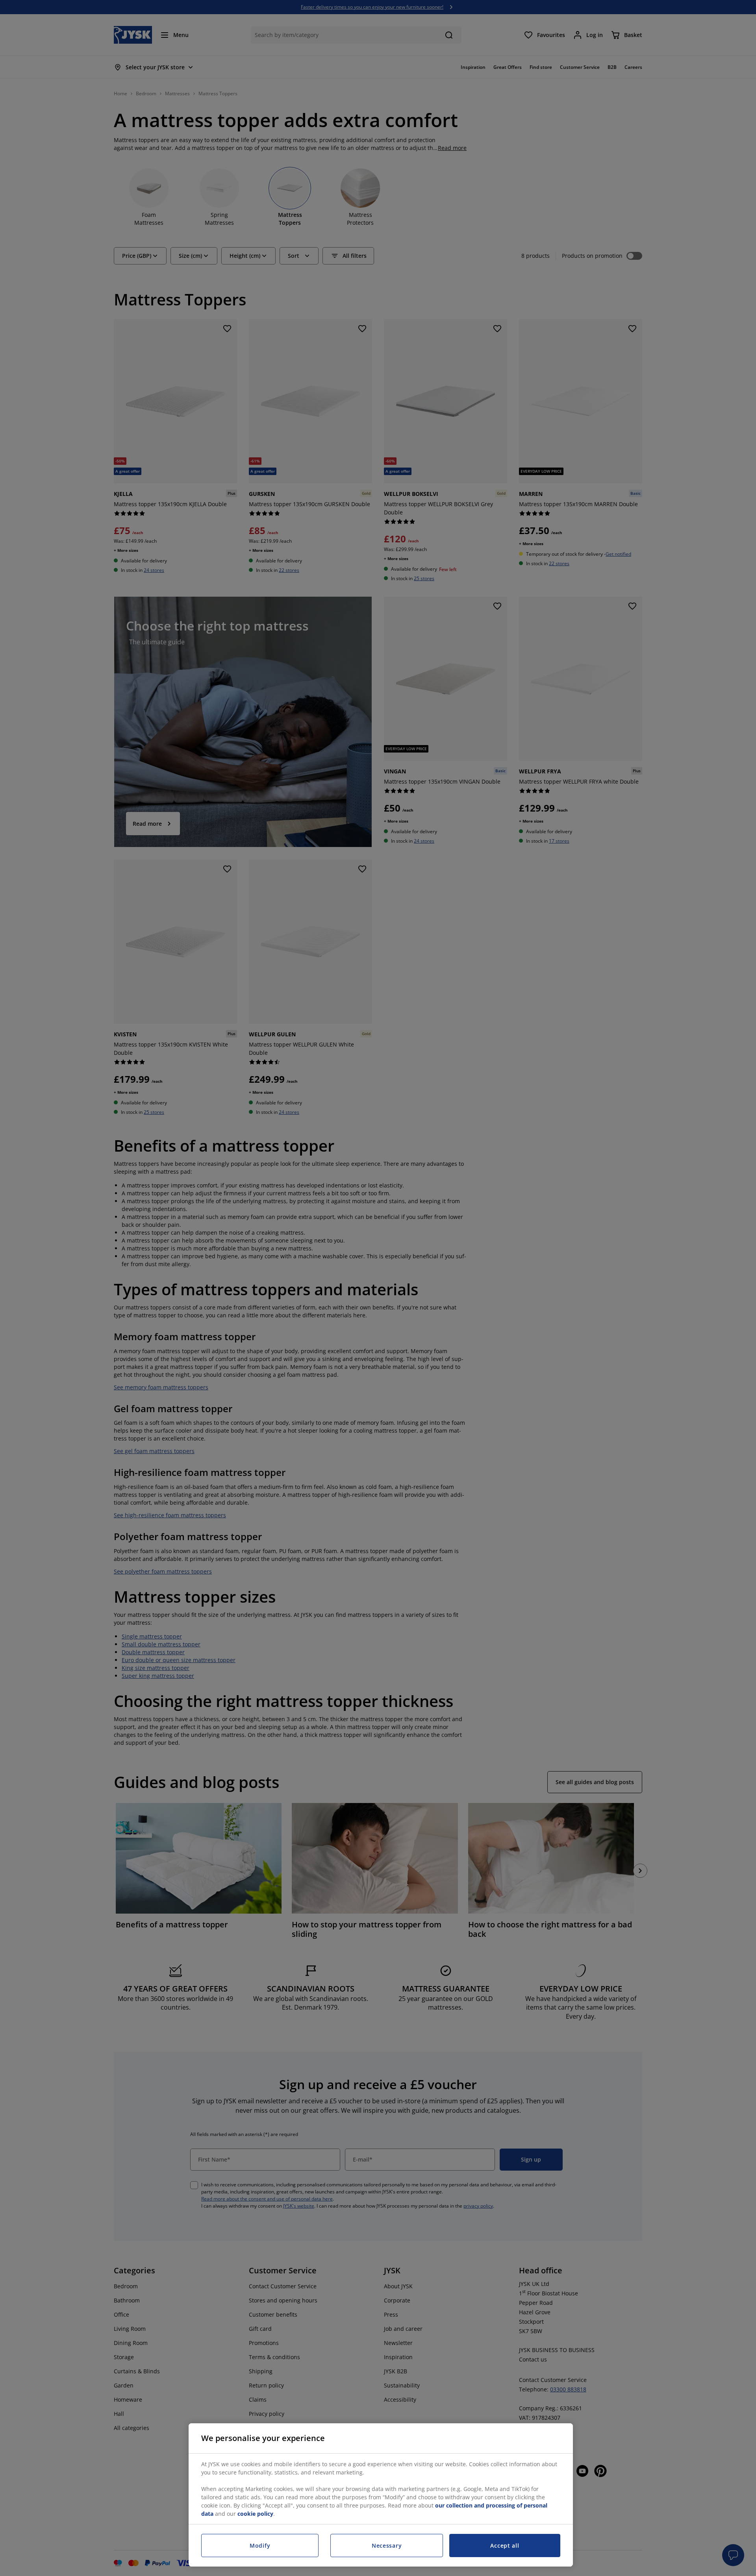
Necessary (387, 2545)
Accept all (505, 2545)
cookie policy (255, 2514)
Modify (260, 2545)
